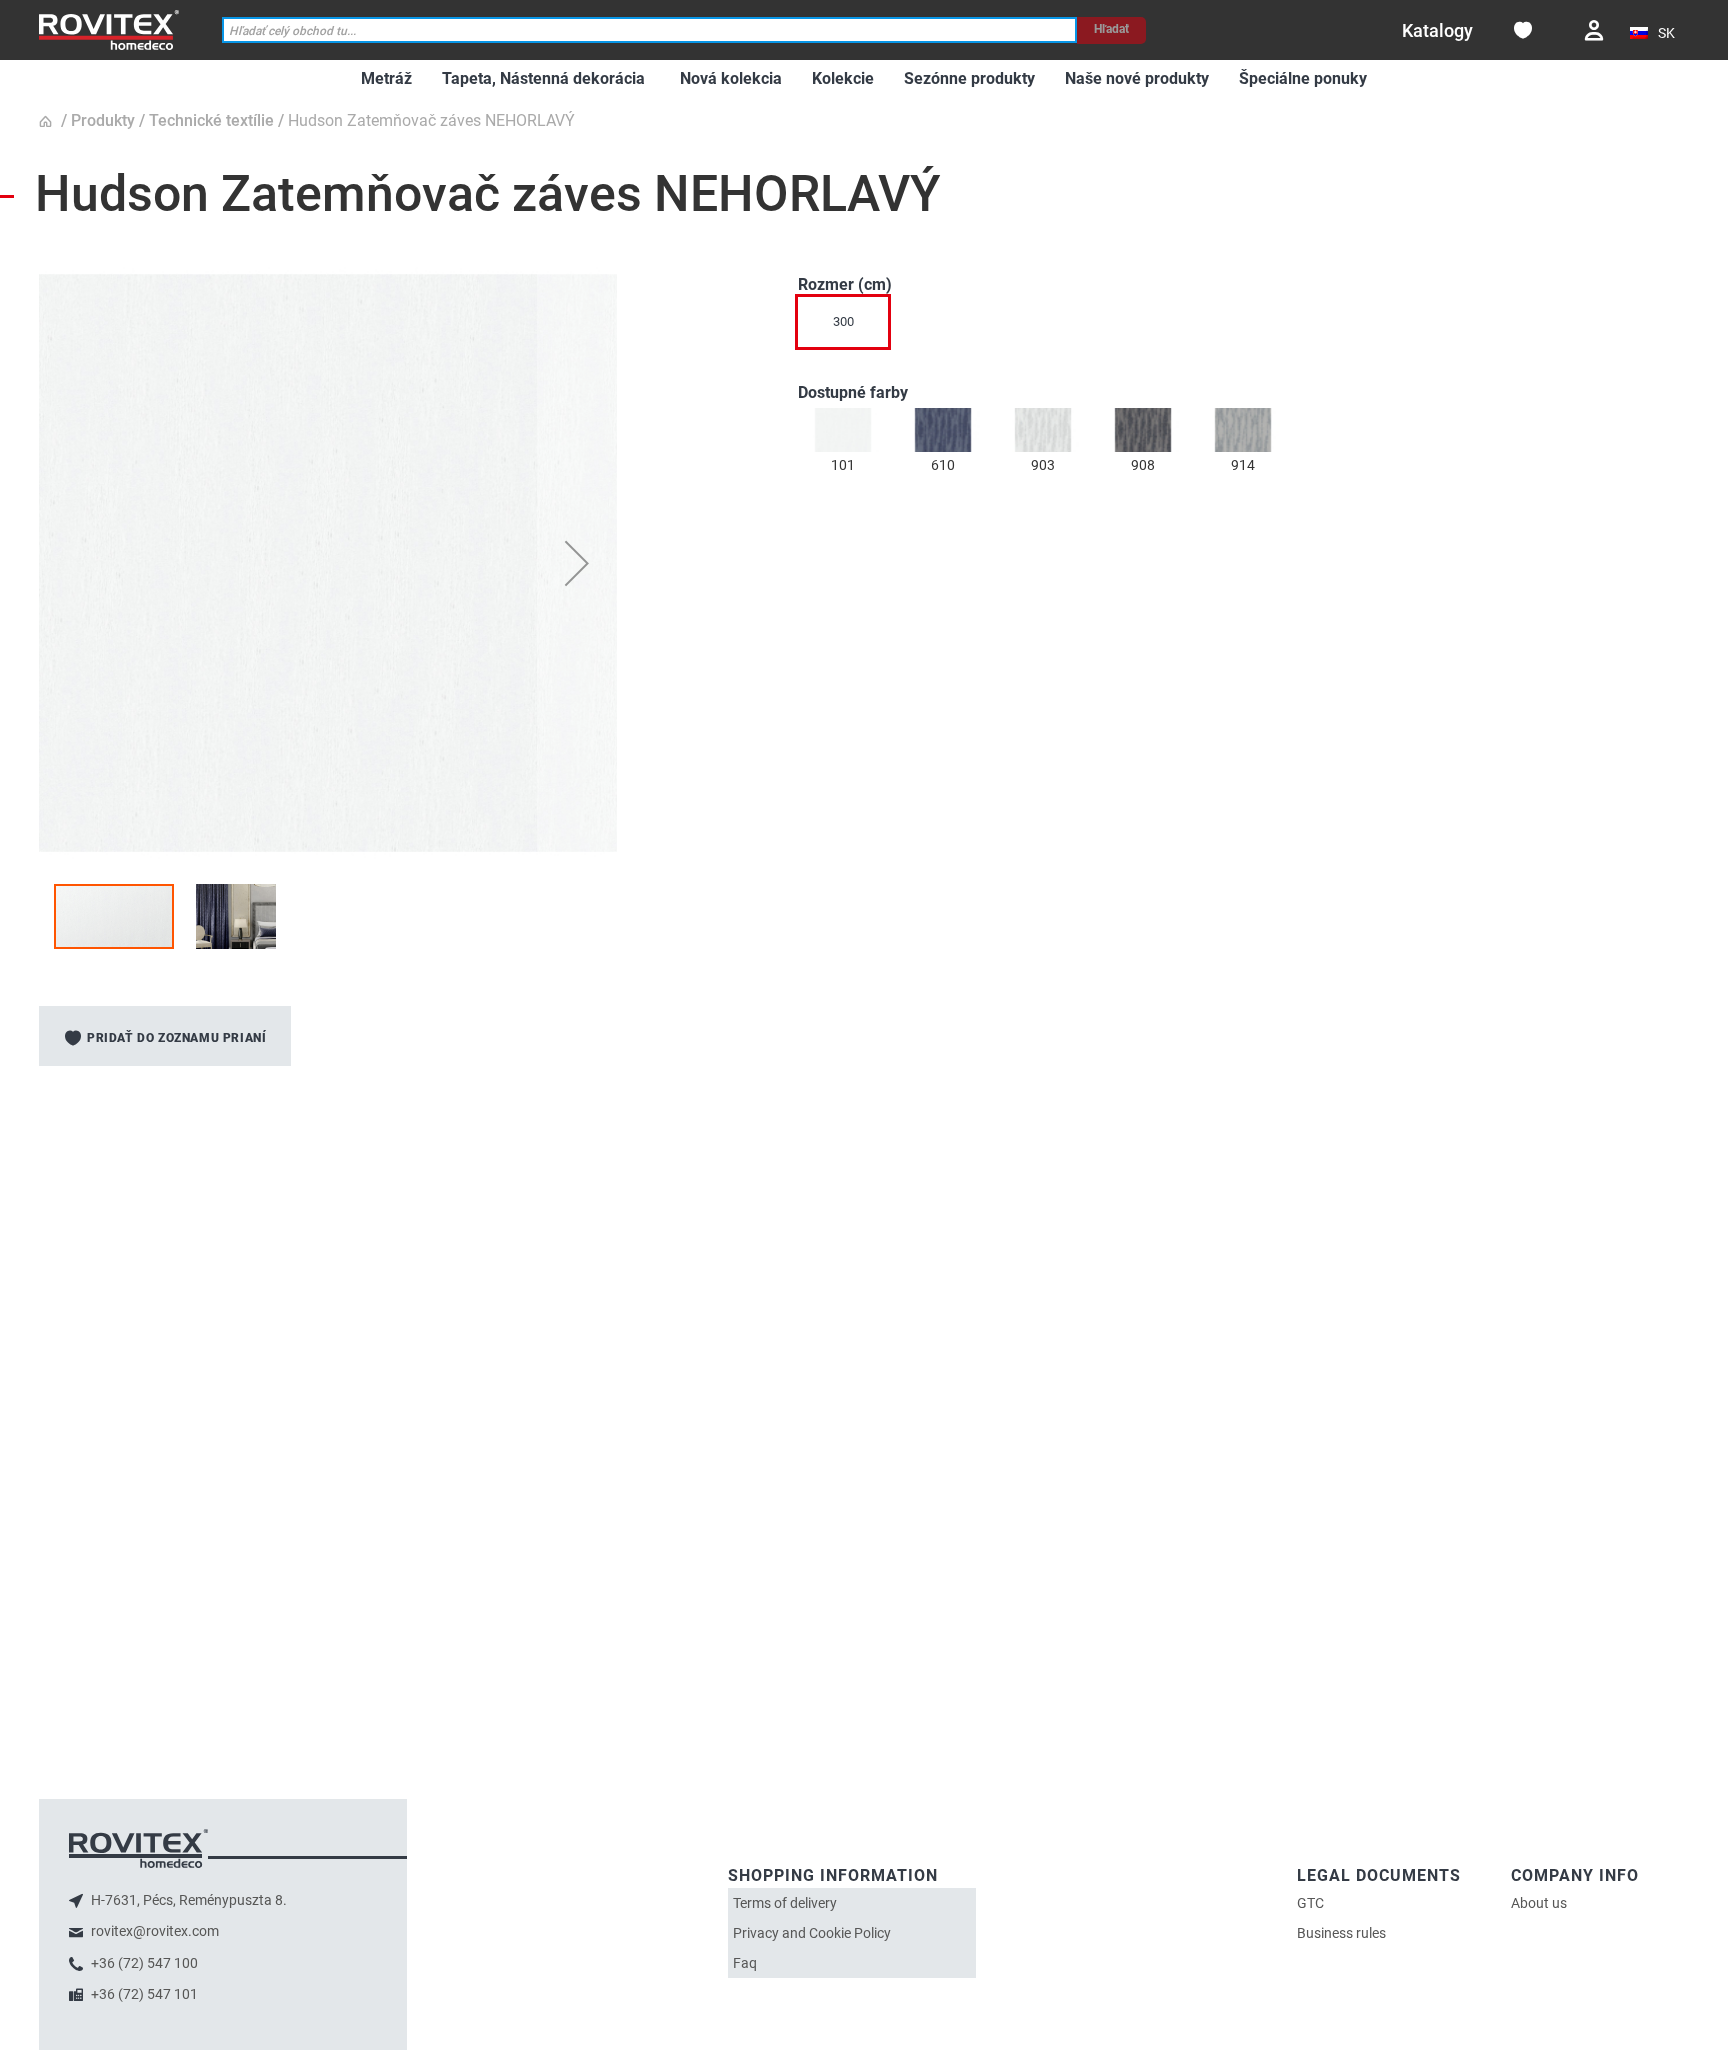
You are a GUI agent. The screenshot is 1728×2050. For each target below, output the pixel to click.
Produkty (103, 120)
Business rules (1341, 1933)
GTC (1310, 1903)
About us (1539, 1903)
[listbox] (1243, 327)
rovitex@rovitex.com (153, 1931)
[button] (1654, 33)
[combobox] (650, 30)
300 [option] (843, 321)
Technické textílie (211, 120)
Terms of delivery (785, 1903)
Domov (48, 122)
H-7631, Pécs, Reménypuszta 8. (187, 1900)
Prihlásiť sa (1594, 30)
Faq (745, 1963)
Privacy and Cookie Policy (812, 1933)
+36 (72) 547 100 (143, 1963)
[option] (843, 430)
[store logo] (109, 29)
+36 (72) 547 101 (143, 1994)
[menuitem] (386, 79)
